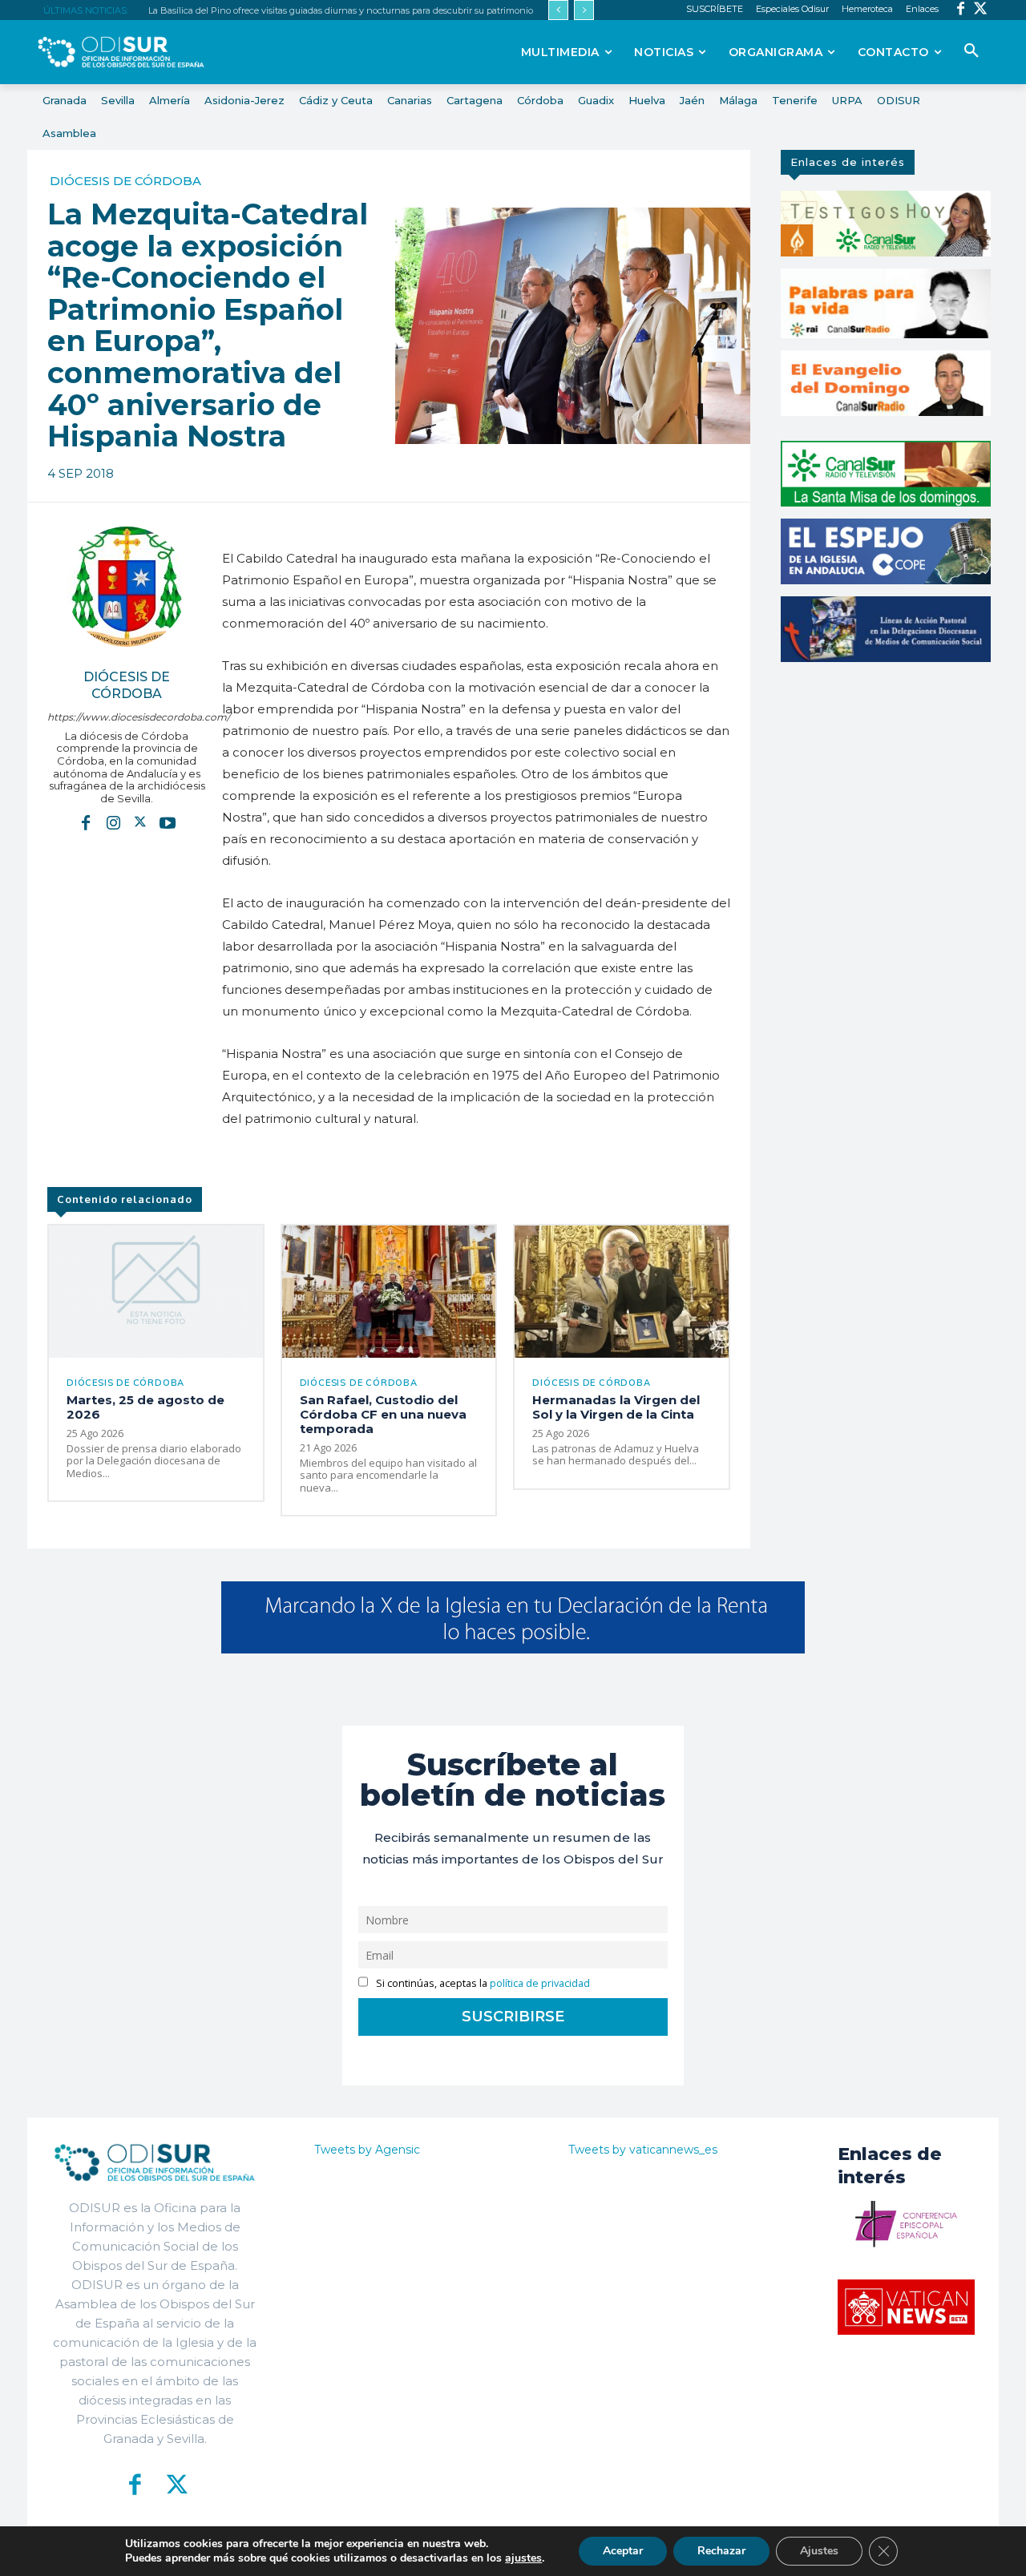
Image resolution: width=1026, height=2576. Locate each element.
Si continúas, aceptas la (482, 1983)
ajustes (523, 2558)
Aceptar (623, 2551)
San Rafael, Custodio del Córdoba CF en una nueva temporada (383, 1414)
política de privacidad (540, 1983)
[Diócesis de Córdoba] (127, 587)
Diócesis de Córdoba (125, 181)
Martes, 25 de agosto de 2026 (145, 1407)
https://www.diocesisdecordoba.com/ (127, 717)
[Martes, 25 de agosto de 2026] (156, 1292)
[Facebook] (961, 10)
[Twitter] (981, 10)
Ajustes (819, 2551)
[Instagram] (113, 822)
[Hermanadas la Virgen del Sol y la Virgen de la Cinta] (622, 1292)
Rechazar (721, 2551)
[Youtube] (168, 822)
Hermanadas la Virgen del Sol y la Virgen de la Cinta (616, 1407)
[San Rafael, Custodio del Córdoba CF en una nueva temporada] (389, 1292)
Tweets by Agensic (367, 2150)
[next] (584, 10)
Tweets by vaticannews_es (643, 2150)
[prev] (558, 10)
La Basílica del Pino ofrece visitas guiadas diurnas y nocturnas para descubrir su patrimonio (341, 10)
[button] (971, 51)
